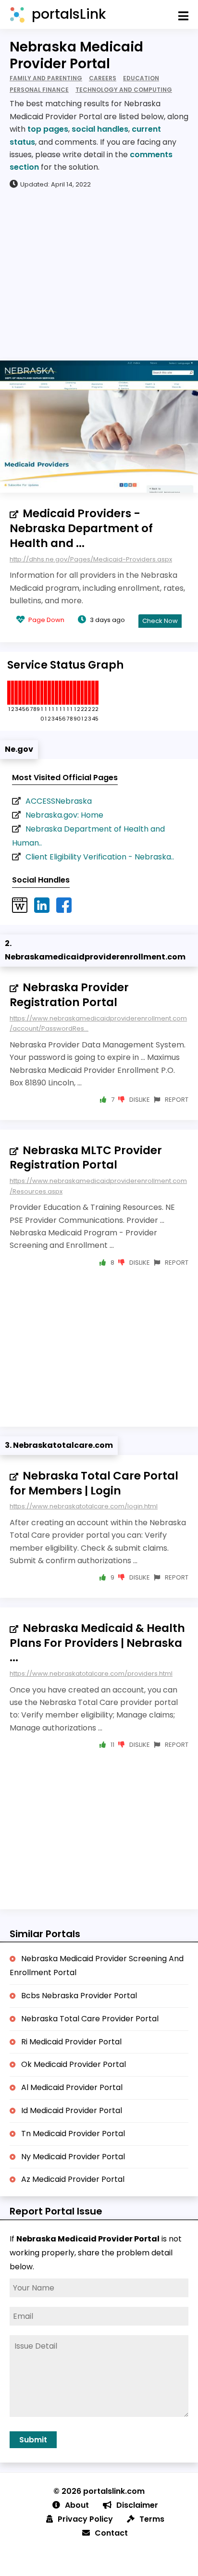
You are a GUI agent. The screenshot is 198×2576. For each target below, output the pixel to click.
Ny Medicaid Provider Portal (73, 2157)
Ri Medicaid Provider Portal (71, 2042)
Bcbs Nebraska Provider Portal (79, 1996)
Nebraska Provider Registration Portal (69, 995)
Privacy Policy (85, 2519)
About (77, 2505)
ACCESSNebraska (59, 801)
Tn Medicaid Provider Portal (73, 2134)
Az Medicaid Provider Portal (73, 2179)
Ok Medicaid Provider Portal (74, 2064)
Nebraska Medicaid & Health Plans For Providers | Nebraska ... (97, 1643)
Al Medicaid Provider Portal (72, 2087)
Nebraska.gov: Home (64, 815)
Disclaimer (137, 2505)
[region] (99, 274)
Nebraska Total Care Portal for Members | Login (94, 1483)
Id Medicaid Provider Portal (72, 2110)
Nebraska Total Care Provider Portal (90, 2019)
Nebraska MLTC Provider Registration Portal (86, 1158)
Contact (111, 2533)
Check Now (160, 621)
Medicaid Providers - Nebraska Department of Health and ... (81, 528)
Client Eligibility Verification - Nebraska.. (100, 857)
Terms (152, 2519)
